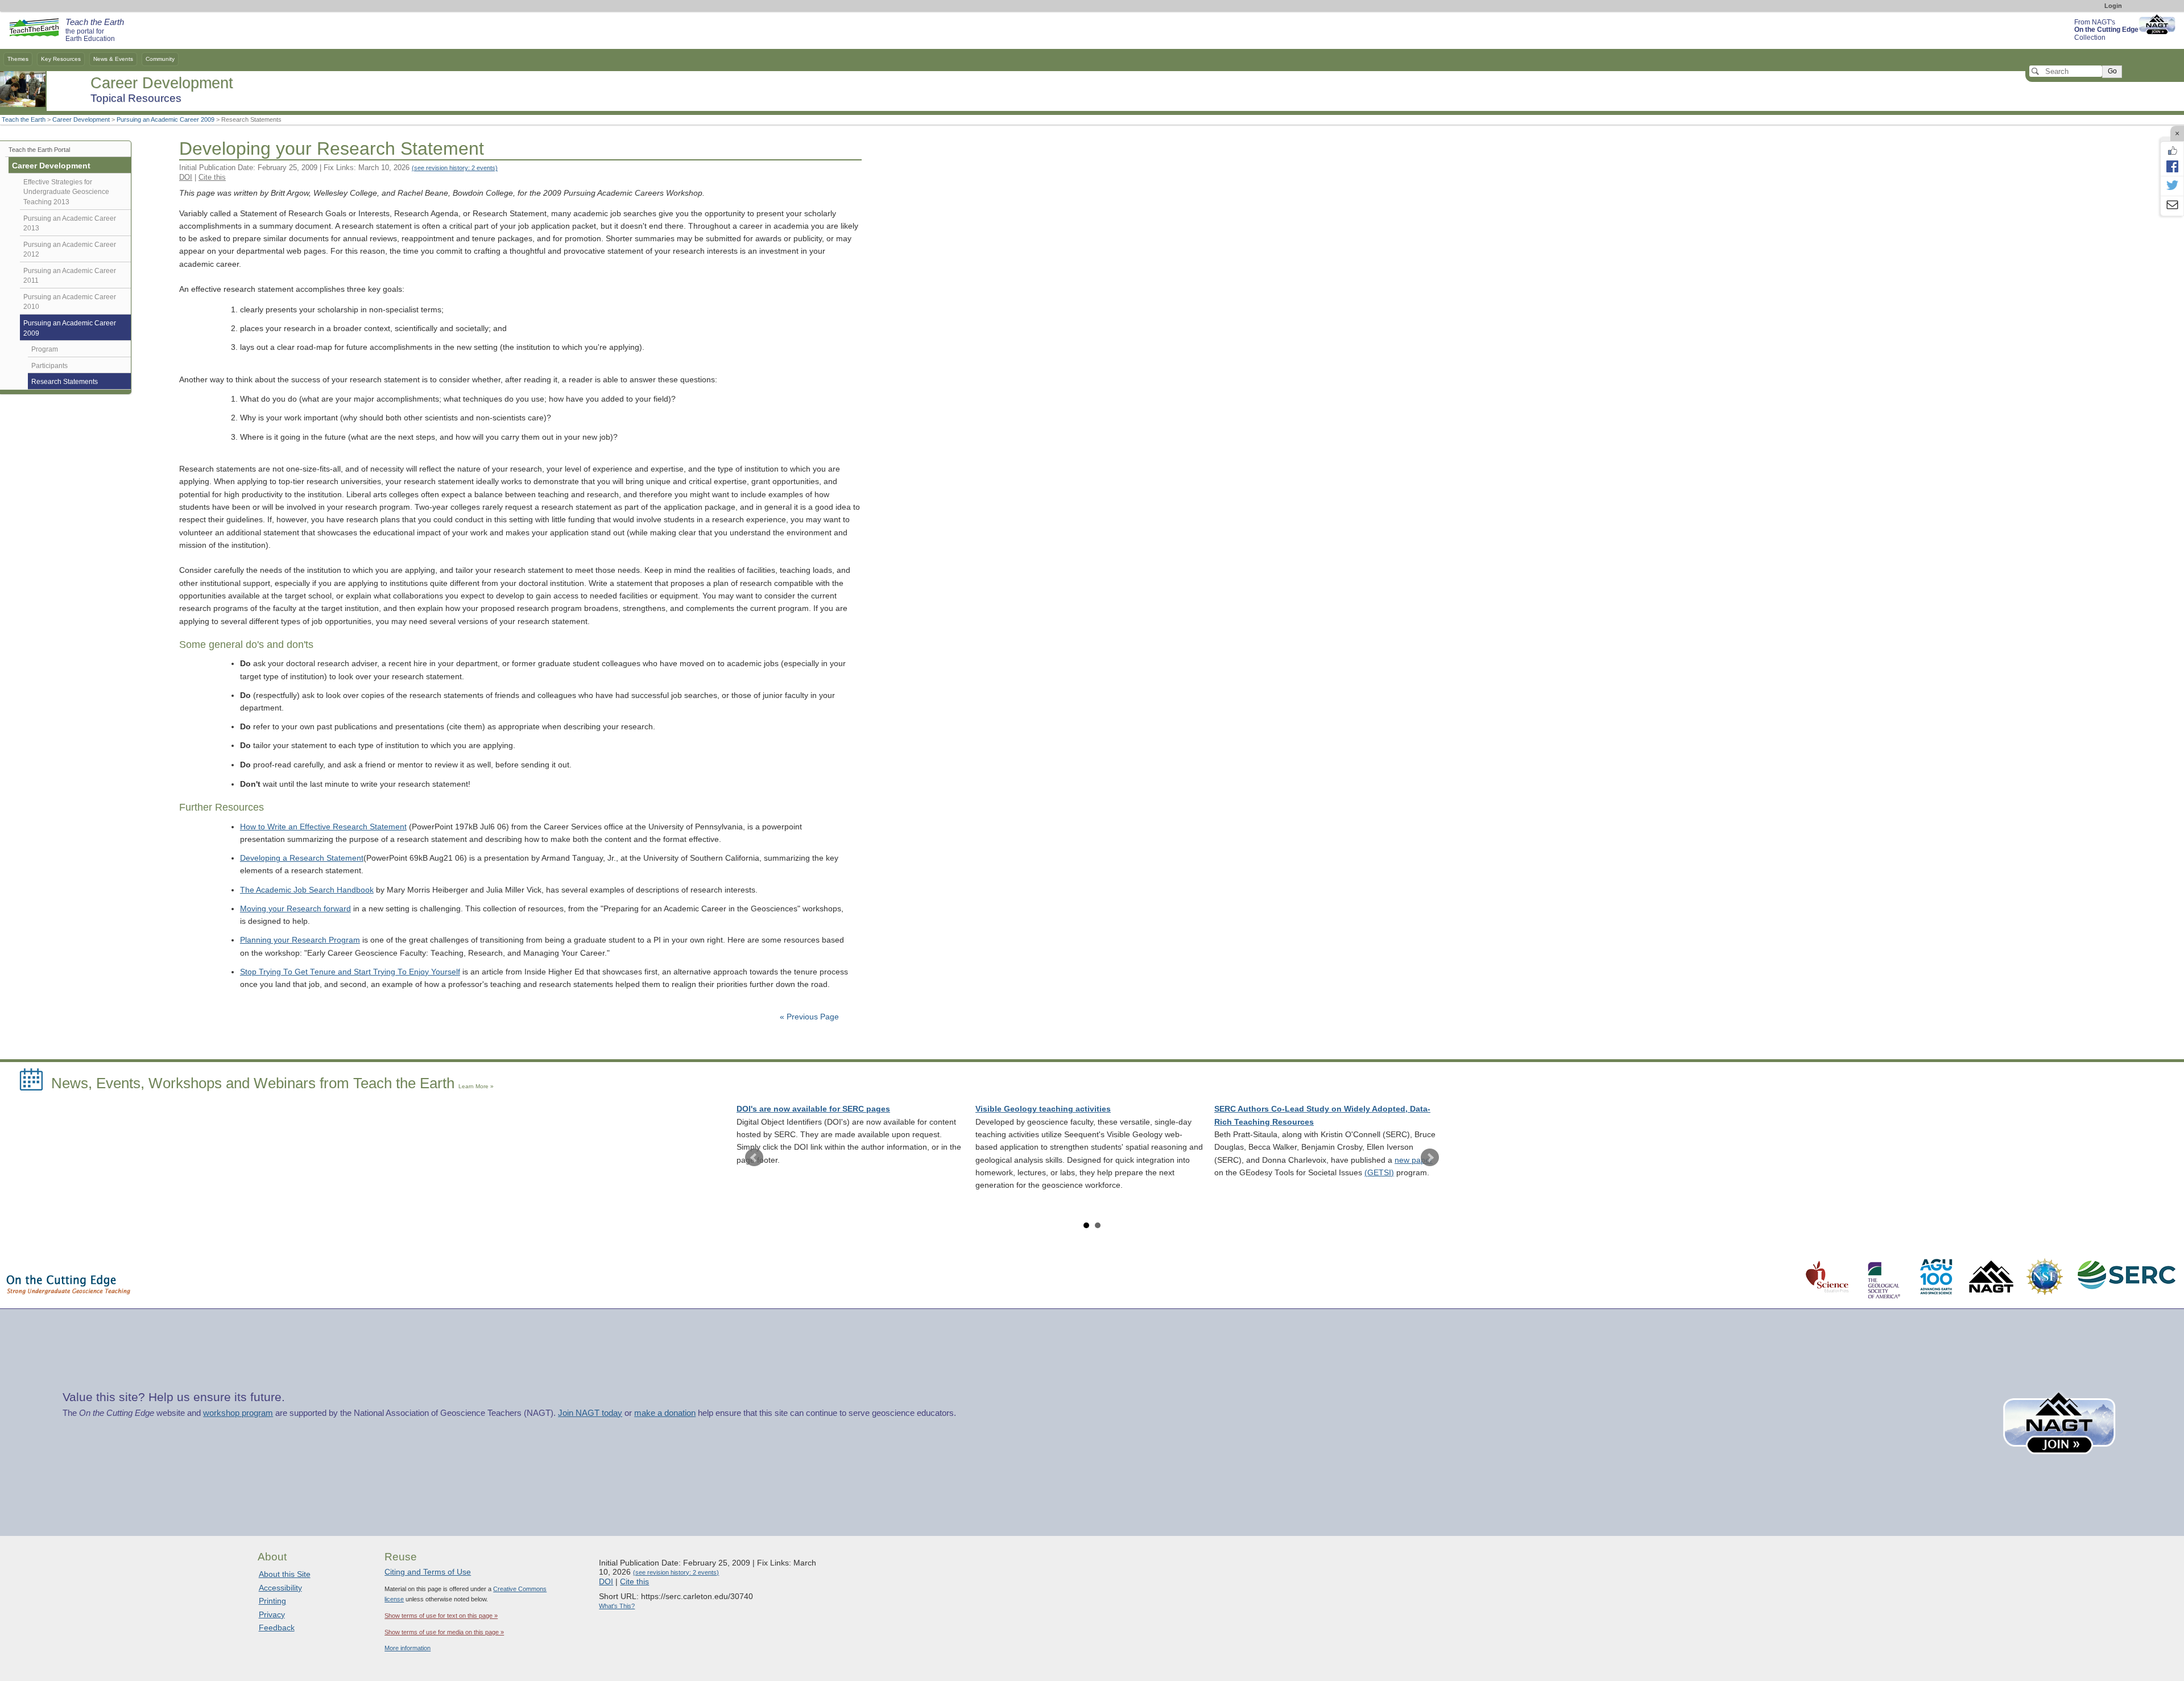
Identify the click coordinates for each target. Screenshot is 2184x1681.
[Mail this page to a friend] (2172, 206)
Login (2113, 6)
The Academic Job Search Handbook (307, 890)
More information (408, 1648)
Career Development (81, 119)
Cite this (212, 177)
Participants (49, 366)
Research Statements (65, 382)
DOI (186, 177)
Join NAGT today (590, 1413)
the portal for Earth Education (95, 31)
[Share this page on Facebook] (2172, 166)
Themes (18, 59)
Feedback (277, 1628)
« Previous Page (809, 1017)
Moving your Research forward (295, 909)
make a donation (665, 1413)
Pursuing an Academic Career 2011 (70, 276)
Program (45, 349)
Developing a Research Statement (302, 858)
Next (1430, 1158)
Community (160, 59)
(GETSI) (1379, 1173)
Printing (272, 1601)
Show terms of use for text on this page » (441, 1616)
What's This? (617, 1606)
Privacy (272, 1614)
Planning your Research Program (300, 940)
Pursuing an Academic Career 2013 (70, 224)
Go (2112, 71)
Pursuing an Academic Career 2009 (166, 119)
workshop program (238, 1413)
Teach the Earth (24, 119)
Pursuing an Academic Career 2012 (70, 250)
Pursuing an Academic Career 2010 (70, 302)
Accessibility (280, 1588)
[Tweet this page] (2172, 186)
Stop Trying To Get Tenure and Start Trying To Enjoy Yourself (350, 972)
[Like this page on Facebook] (2172, 151)
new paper (1414, 1160)
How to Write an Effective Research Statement (323, 827)
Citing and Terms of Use (428, 1572)
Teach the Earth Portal (39, 150)
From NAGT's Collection (2106, 30)
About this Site (285, 1574)
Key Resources (61, 59)
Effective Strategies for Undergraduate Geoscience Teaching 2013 (66, 192)
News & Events (113, 59)
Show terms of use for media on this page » (444, 1632)
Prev (754, 1158)
